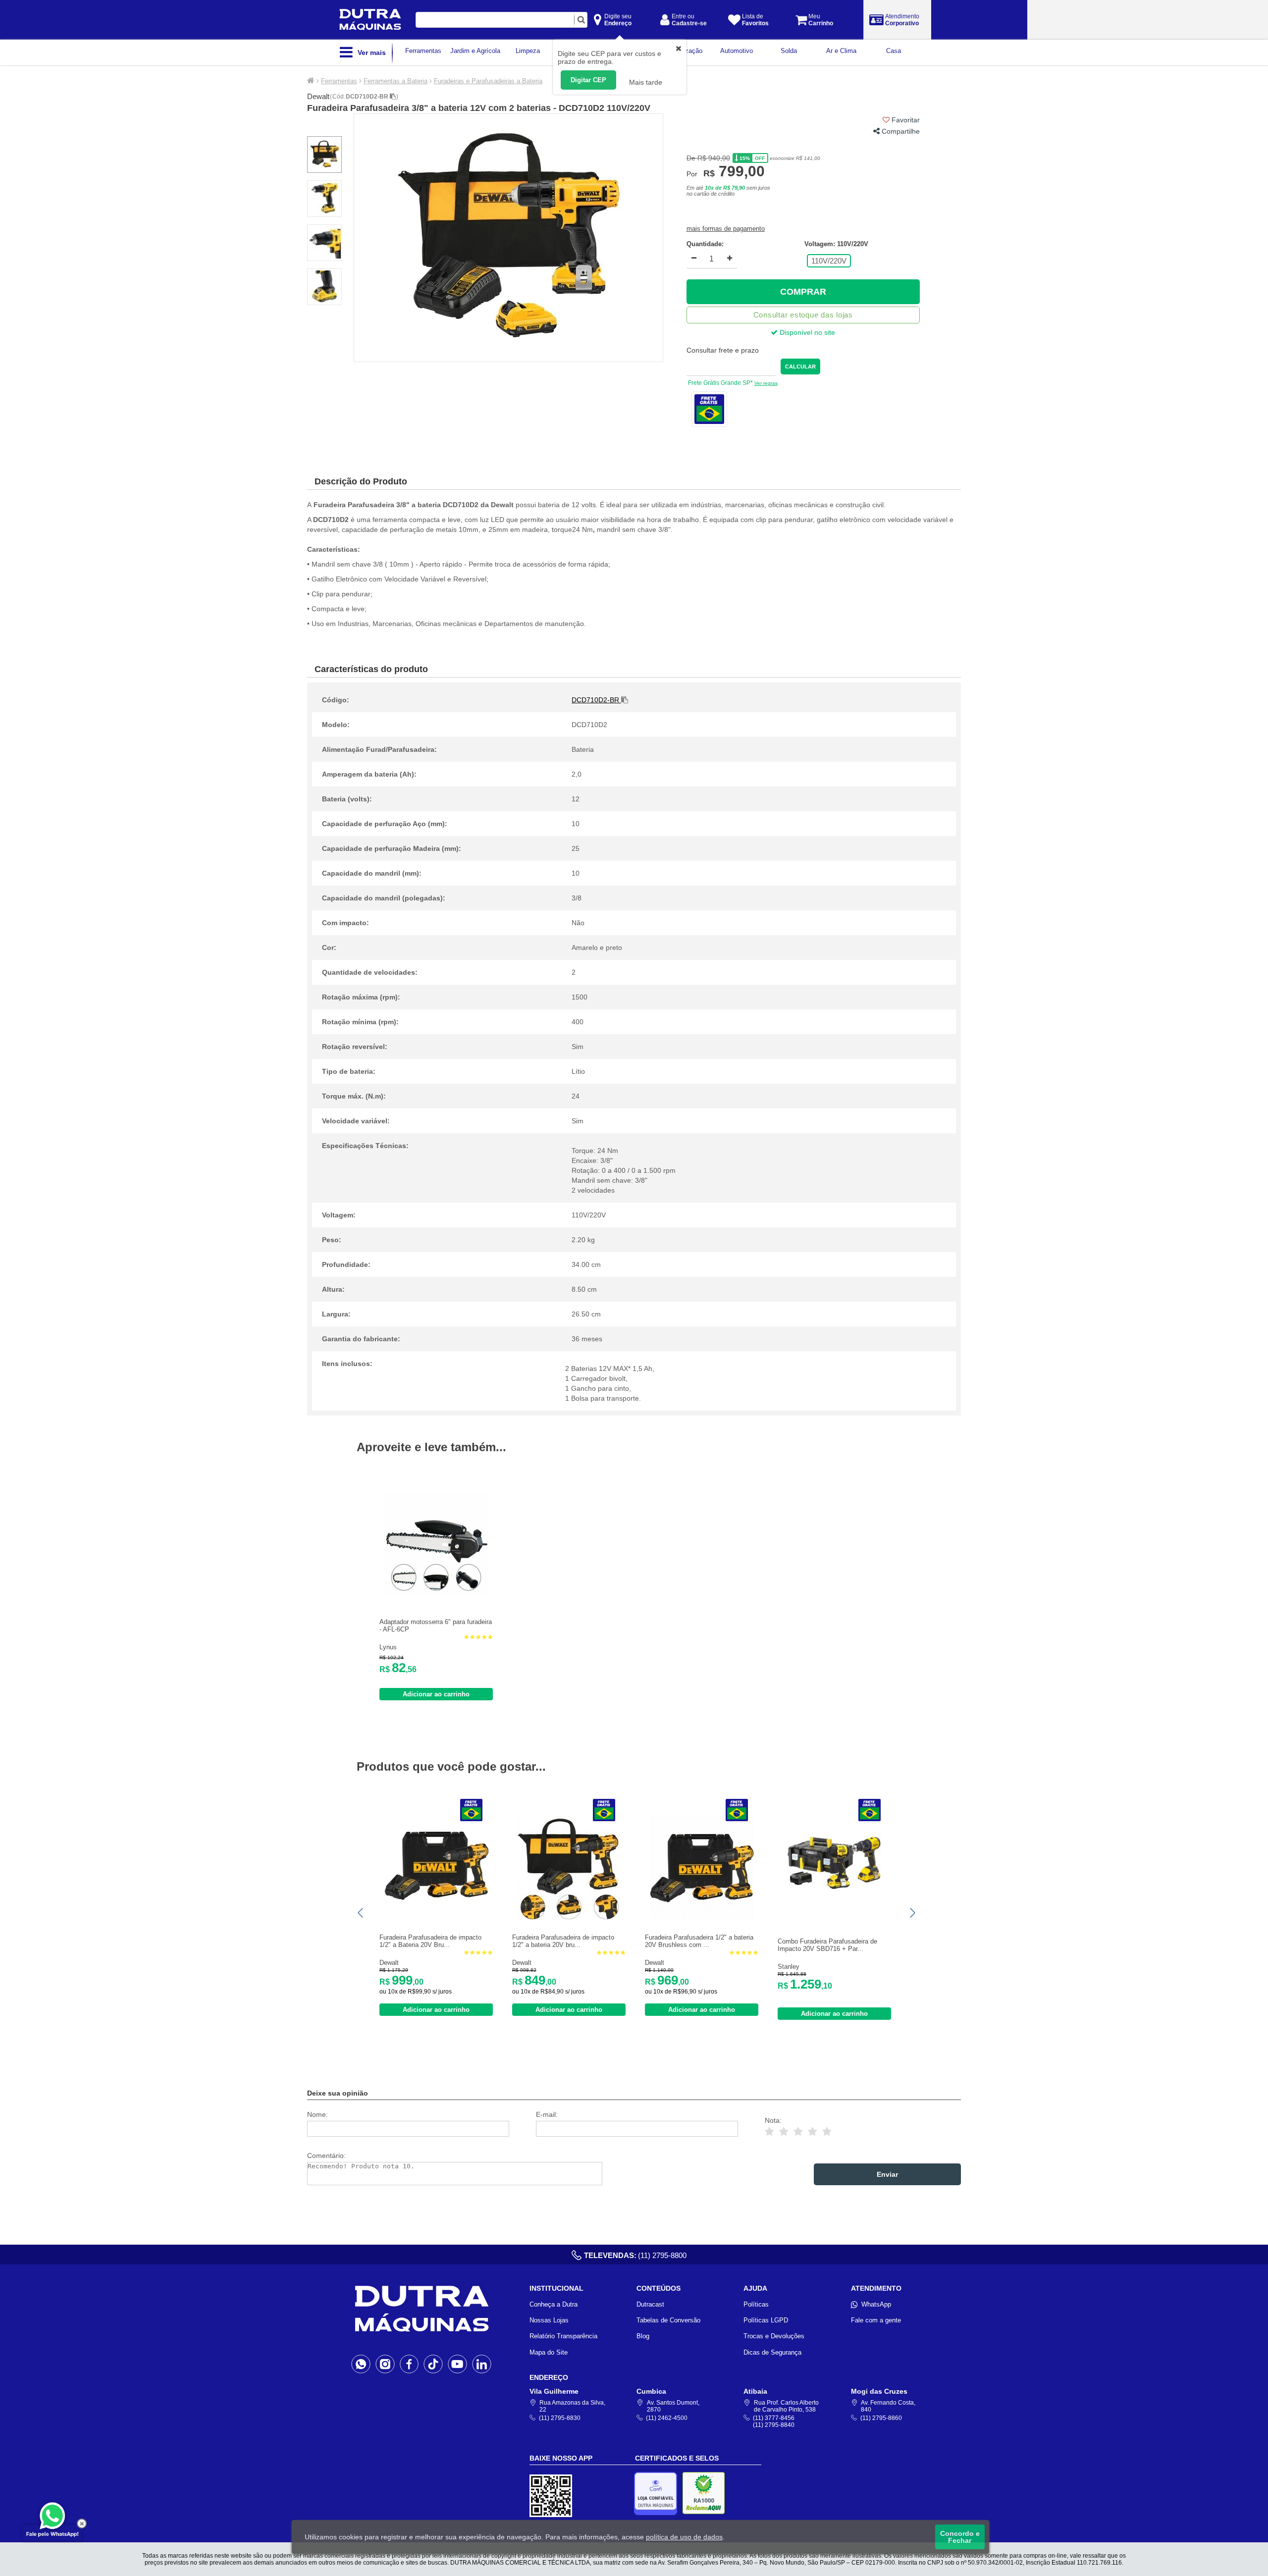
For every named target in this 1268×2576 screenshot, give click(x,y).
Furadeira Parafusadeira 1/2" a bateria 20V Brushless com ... (699, 1941)
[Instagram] (385, 2364)
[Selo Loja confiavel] (658, 2494)
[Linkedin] (482, 2364)
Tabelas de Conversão (668, 2320)
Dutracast (650, 2304)
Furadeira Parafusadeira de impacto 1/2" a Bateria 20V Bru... (430, 1941)
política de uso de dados (684, 2537)
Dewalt (318, 96)
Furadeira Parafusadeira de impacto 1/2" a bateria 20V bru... (563, 1941)
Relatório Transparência (563, 2336)
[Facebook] (409, 2364)
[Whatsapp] (361, 2364)
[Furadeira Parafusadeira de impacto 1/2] (436, 1917)
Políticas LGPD (766, 2320)
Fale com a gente (876, 2320)
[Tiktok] (433, 2364)
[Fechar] (82, 2523)
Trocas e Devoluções (774, 2336)
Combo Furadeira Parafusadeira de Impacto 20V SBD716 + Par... (827, 1945)
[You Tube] (457, 2364)
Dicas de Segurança (772, 2352)
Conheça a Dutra (554, 2304)
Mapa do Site (549, 2352)
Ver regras (766, 383)
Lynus (388, 1647)
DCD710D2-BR (368, 97)
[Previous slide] (361, 1913)
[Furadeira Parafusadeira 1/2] (702, 1917)
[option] (508, 238)
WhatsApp (876, 2304)
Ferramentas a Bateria (396, 81)
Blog (643, 2336)
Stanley (789, 1967)
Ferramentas (339, 81)
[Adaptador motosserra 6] (436, 1593)
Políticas (756, 2304)
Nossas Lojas (549, 2320)
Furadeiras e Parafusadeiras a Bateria (488, 81)
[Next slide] (912, 1913)
